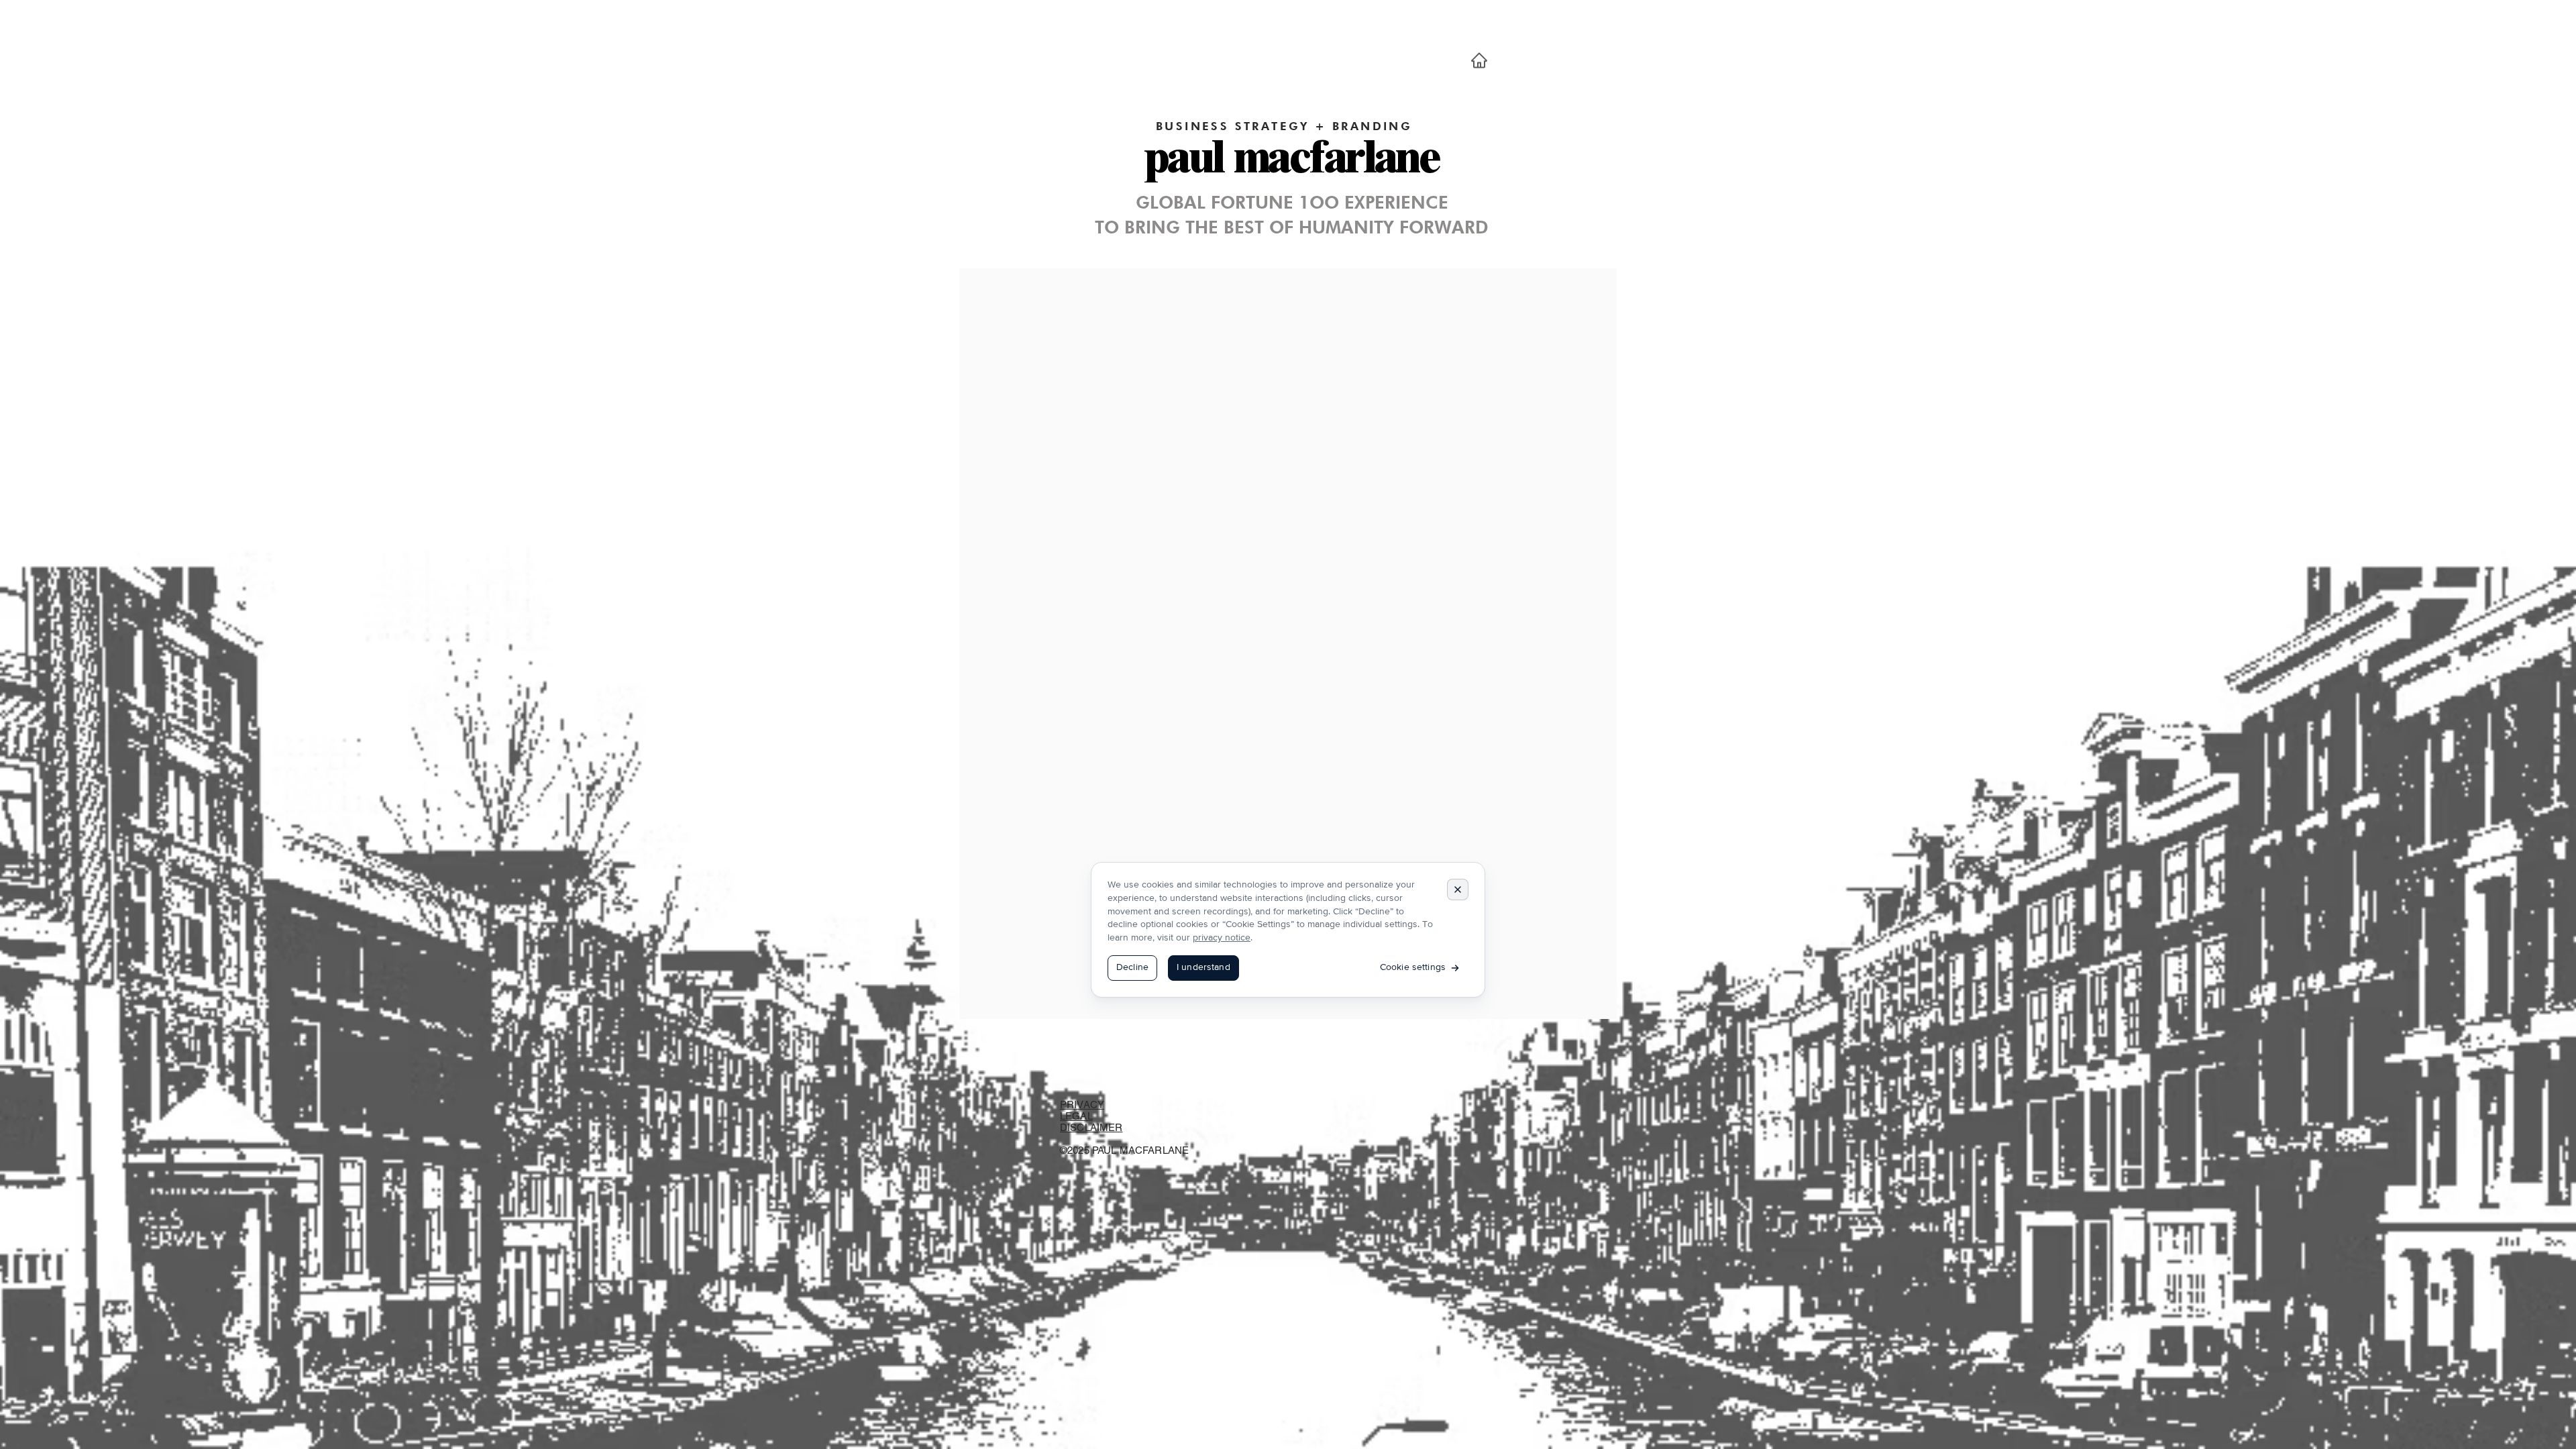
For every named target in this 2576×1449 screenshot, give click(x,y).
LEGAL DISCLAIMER (1091, 1122)
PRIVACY (1082, 1105)
